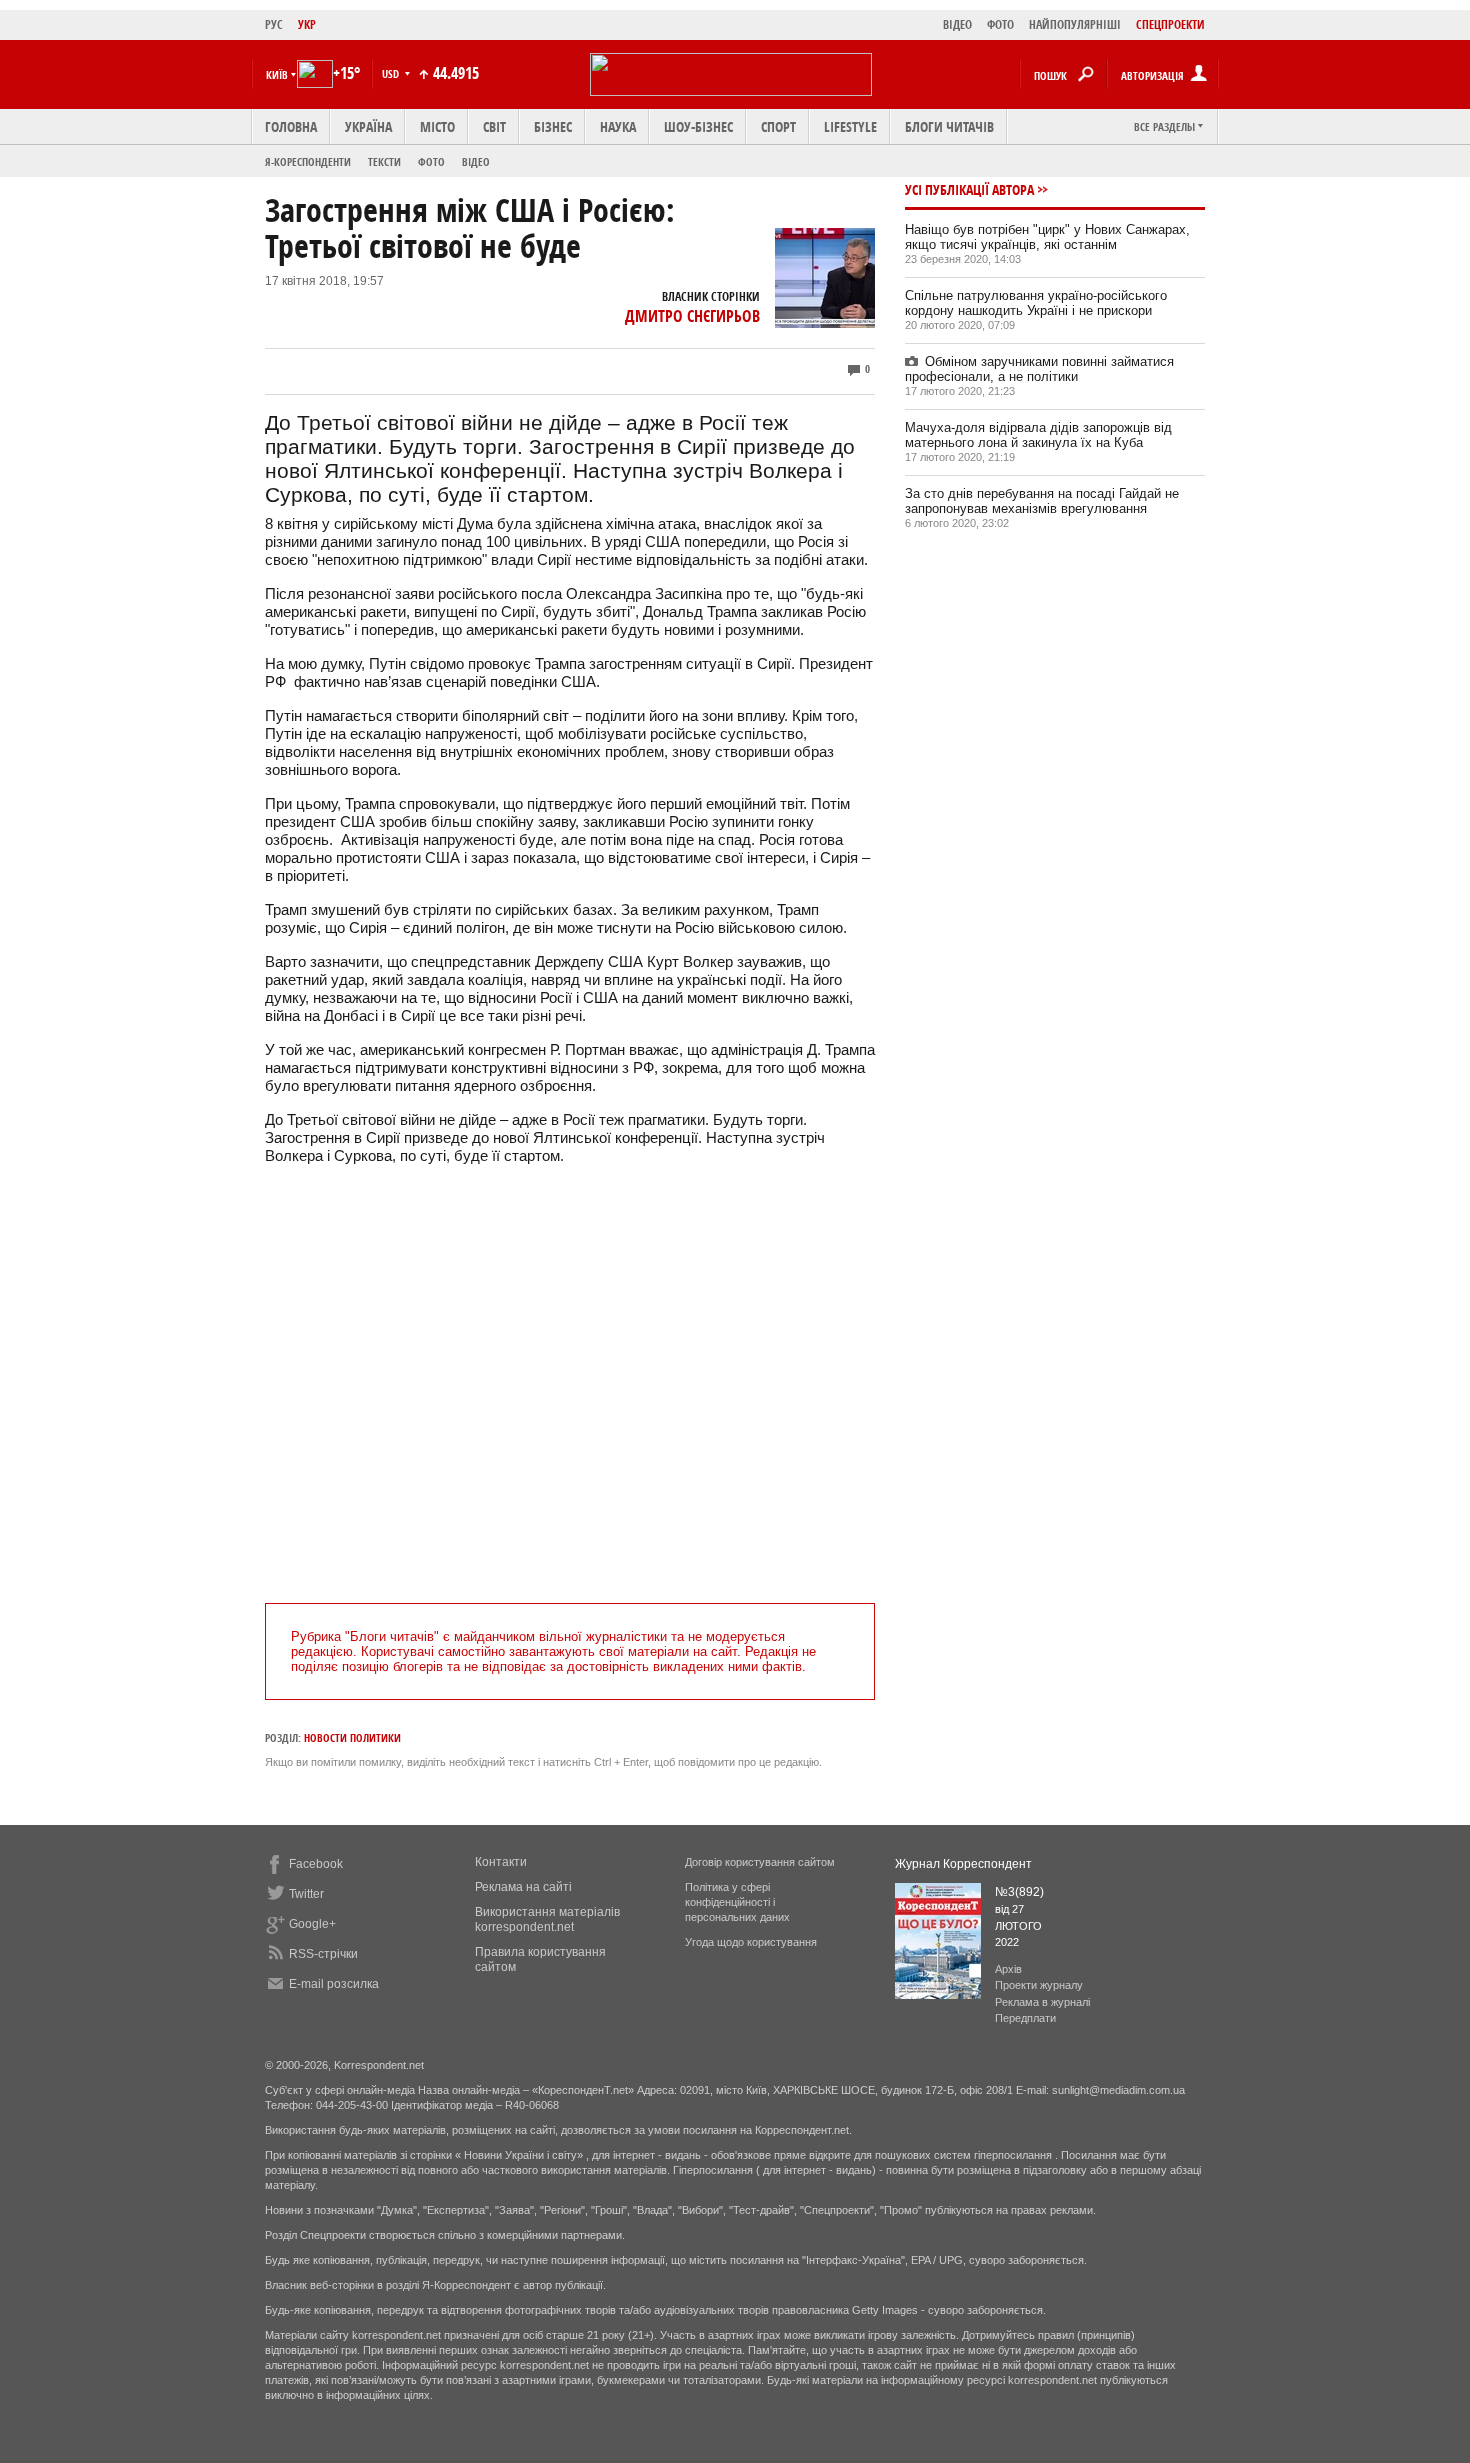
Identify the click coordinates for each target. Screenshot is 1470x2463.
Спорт (778, 126)
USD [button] (392, 73)
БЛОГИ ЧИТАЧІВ (949, 126)
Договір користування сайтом (760, 1862)
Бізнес (553, 126)
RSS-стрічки (323, 1954)
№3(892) (1019, 1892)
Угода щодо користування (751, 1942)
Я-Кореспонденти (308, 161)
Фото (431, 161)
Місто (437, 126)
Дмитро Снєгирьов (692, 316)
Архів (1008, 1969)
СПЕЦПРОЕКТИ (1170, 24)
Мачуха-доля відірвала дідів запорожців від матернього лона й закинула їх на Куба (1038, 435)
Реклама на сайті (523, 1887)
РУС (274, 24)
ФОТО (1000, 24)
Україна (368, 126)
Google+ (312, 1924)
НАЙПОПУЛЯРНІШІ (1075, 24)
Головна (291, 126)
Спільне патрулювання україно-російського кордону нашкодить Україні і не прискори (1036, 303)
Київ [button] (277, 74)
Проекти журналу (1039, 1985)
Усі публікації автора (969, 189)
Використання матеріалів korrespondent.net (547, 1919)
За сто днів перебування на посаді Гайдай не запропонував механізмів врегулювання (1042, 501)
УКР (307, 24)
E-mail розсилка (334, 1984)
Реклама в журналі (1042, 2002)
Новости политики (352, 1737)
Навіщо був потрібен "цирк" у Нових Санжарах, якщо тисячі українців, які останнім (1047, 237)
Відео (476, 161)
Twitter (306, 1894)
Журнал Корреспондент (963, 1864)
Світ (494, 126)
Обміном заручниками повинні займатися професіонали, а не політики (1039, 369)
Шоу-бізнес (698, 126)
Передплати (1025, 2018)
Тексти (384, 161)
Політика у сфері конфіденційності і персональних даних (737, 1902)
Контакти (501, 1862)
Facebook (316, 1864)
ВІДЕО (957, 24)
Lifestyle (850, 126)
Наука (618, 126)
